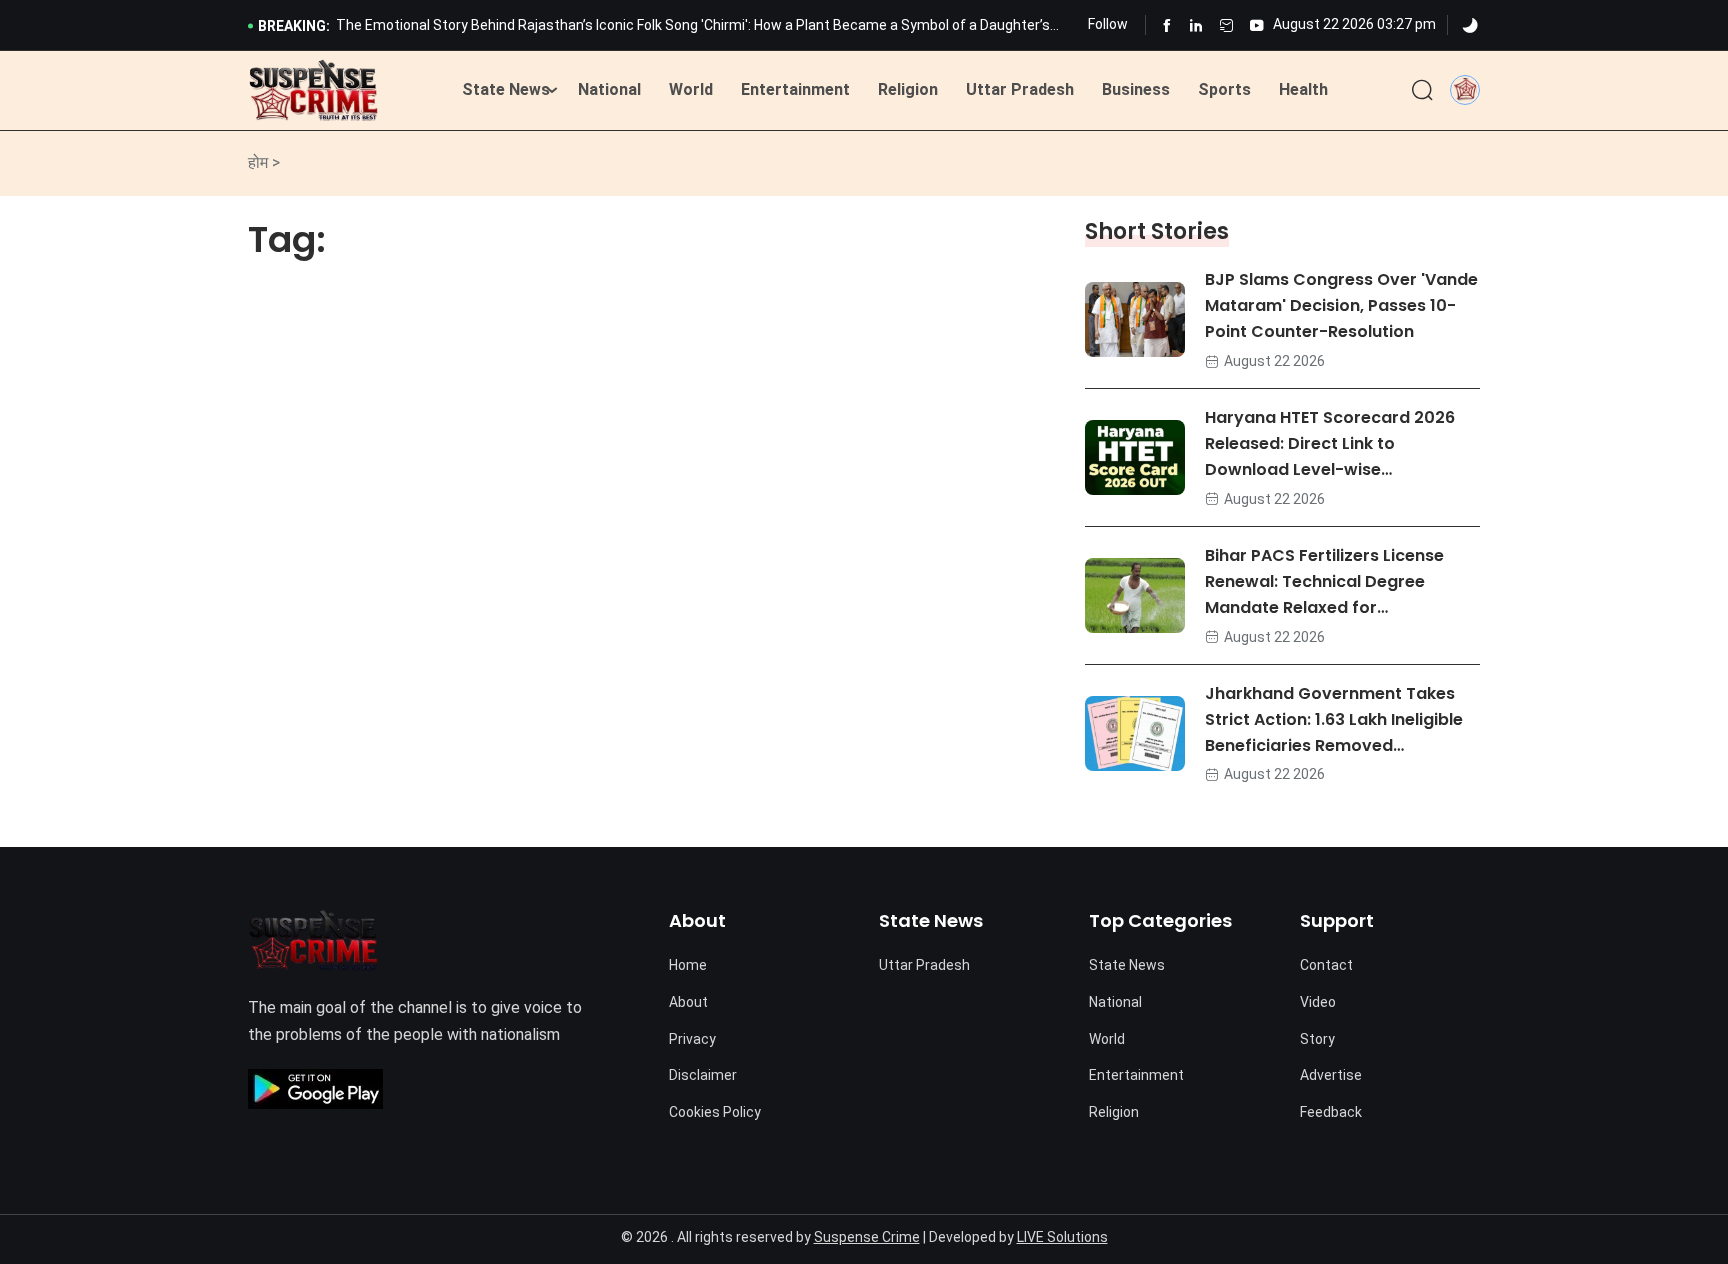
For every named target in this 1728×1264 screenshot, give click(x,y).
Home (688, 965)
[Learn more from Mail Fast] (1226, 25)
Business (1136, 89)
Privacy (692, 1039)
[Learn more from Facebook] (1166, 25)
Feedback (1331, 1112)
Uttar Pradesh (1020, 89)
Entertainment (795, 89)
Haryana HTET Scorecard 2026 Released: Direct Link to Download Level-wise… (1330, 443)
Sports (1224, 89)
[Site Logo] (313, 91)
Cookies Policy (715, 1112)
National (609, 89)
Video (1318, 1002)
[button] (1465, 89)
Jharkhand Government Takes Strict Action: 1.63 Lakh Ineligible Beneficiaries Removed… (1334, 719)
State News (506, 89)
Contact (1326, 965)
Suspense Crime (867, 1237)
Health (1303, 89)
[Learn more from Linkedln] (1196, 25)
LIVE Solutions (1062, 1237)
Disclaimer (703, 1075)
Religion (908, 89)
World (691, 89)
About (688, 1002)
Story (1317, 1039)
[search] (1422, 91)
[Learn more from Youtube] (1256, 25)
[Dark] (1470, 26)
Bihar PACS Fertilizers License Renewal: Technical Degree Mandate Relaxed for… (1324, 581)
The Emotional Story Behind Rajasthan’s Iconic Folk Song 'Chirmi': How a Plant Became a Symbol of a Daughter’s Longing (693, 27)
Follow (1108, 24)
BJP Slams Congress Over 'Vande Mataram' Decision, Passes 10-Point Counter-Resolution (1341, 305)
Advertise (1331, 1075)
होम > (264, 162)
